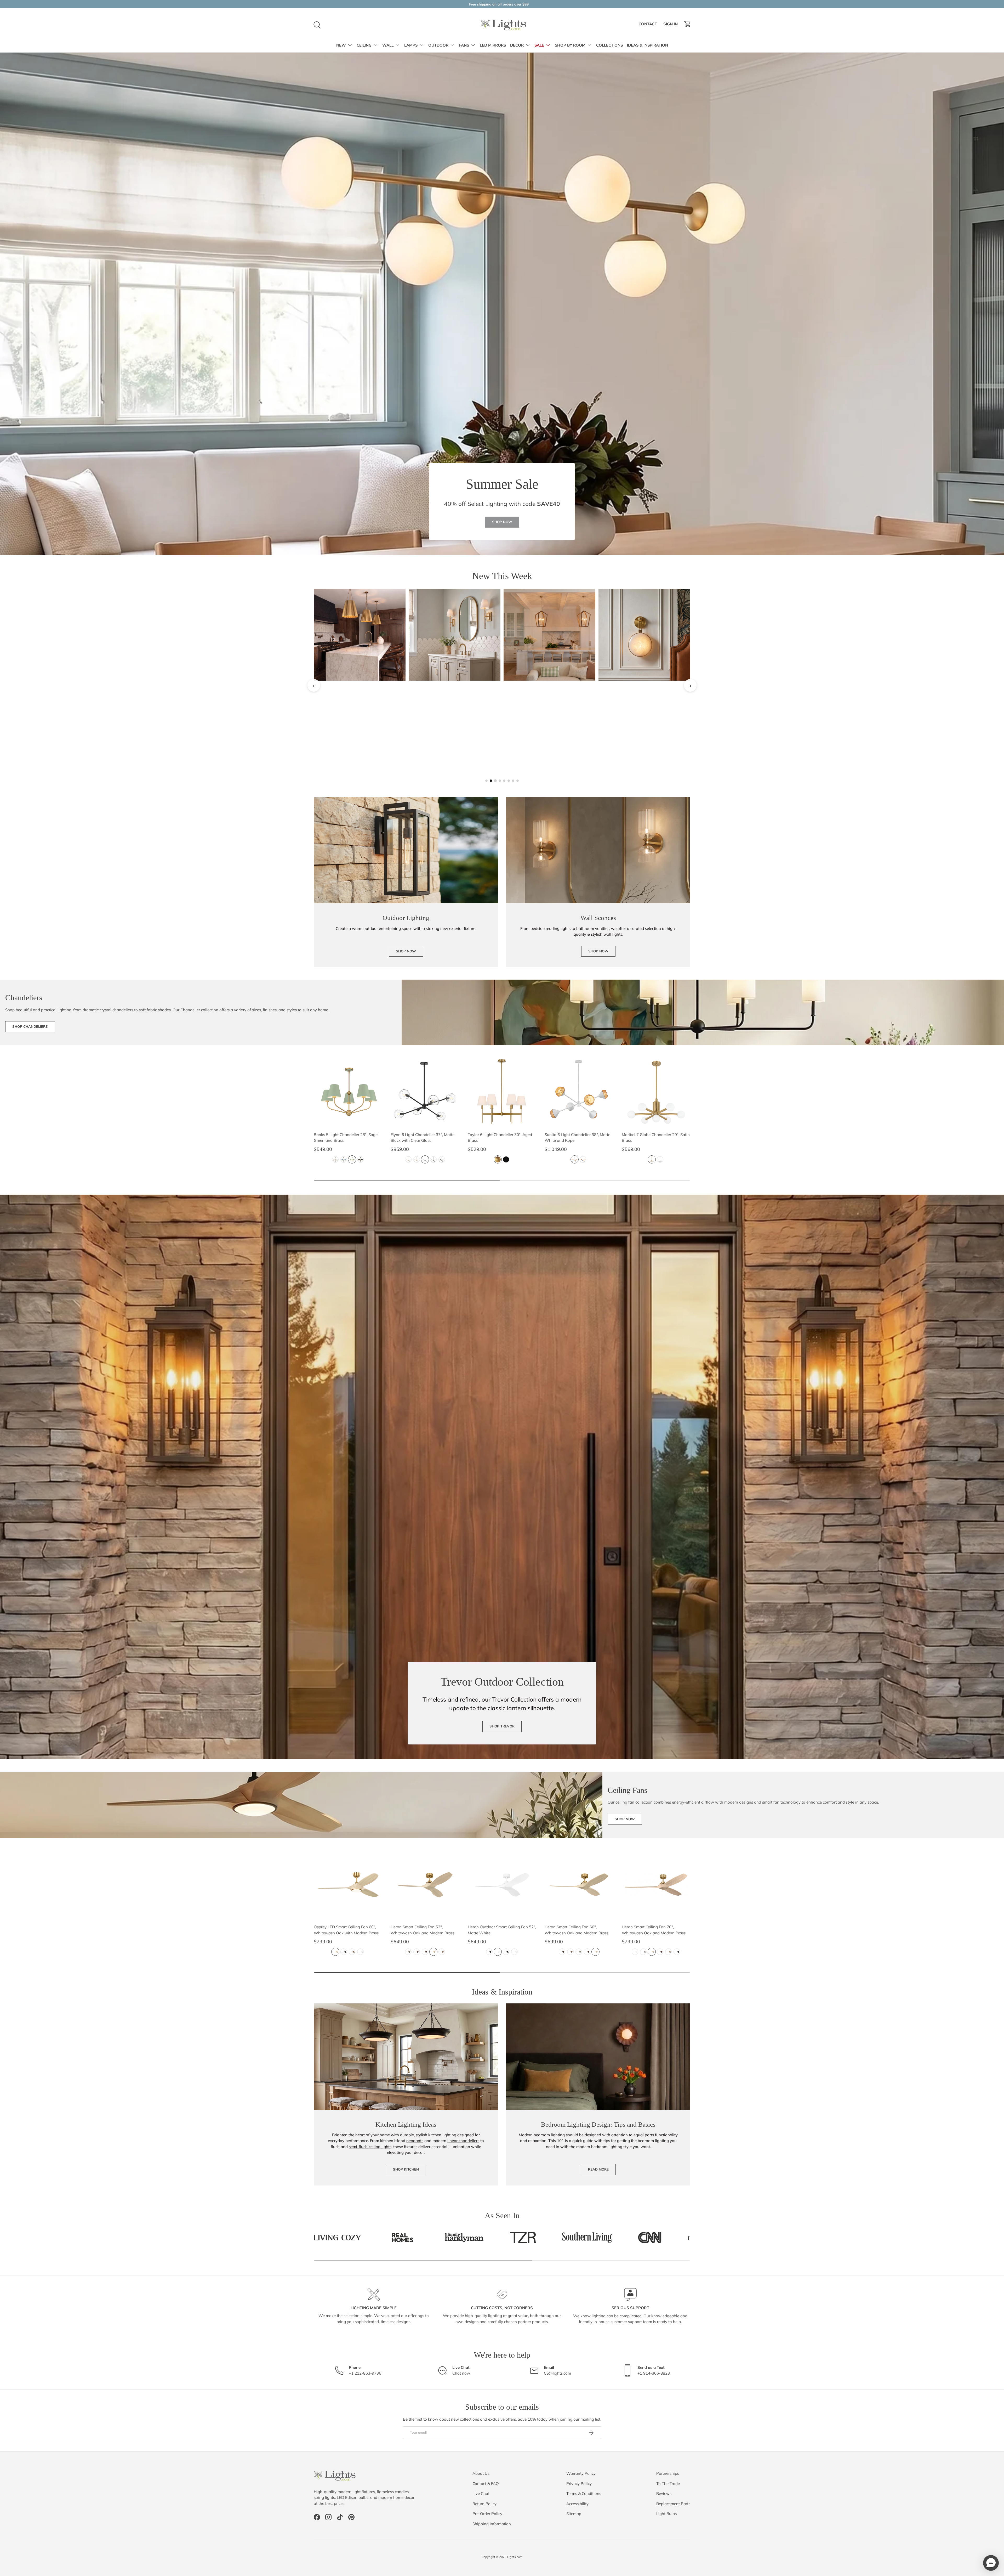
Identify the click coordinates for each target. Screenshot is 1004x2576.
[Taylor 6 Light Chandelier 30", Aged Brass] (502, 1092)
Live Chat (481, 2493)
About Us (481, 2473)
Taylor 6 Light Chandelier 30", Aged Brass (500, 1138)
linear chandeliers (463, 2141)
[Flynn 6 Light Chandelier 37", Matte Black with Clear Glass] (425, 1092)
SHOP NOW (502, 522)
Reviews (664, 2493)
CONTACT (649, 25)
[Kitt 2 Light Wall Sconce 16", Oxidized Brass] (455, 730)
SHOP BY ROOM (570, 45)
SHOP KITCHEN (406, 2169)
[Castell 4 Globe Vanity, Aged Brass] (360, 635)
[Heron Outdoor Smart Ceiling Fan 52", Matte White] (502, 1885)
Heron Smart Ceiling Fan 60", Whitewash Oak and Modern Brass (577, 1930)
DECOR (517, 45)
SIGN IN (671, 25)
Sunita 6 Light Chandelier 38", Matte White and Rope (577, 1138)
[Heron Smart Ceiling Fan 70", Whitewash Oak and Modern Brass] (656, 1885)
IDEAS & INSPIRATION (648, 45)
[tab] (486, 781)
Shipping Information (492, 2524)
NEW (341, 45)
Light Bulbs (666, 2514)
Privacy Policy (579, 2484)
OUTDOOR (438, 45)
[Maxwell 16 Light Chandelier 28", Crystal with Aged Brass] (644, 635)
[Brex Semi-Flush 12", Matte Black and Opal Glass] (549, 730)
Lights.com (515, 2557)
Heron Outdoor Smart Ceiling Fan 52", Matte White (502, 1930)
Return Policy (484, 2504)
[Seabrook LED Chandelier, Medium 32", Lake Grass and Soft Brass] (549, 635)
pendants (415, 2141)
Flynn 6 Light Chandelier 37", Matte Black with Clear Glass (423, 1138)
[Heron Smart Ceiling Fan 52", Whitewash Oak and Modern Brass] (425, 1885)
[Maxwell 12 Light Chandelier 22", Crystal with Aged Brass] (360, 730)
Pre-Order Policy (487, 2514)
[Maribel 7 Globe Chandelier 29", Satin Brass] (656, 1092)
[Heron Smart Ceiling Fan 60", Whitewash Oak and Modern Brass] (579, 1885)
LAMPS (411, 45)
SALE (539, 45)
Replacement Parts (673, 2504)
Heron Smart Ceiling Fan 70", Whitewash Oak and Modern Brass (654, 1930)
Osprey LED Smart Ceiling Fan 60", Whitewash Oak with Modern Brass (346, 1930)
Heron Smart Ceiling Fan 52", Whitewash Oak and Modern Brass (423, 1930)
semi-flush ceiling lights (370, 2147)
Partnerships (668, 2473)
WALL (388, 45)
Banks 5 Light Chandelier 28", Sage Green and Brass (346, 1138)
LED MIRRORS (493, 45)
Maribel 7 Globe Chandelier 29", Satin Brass (656, 1138)
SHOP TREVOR (502, 1726)
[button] (688, 24)
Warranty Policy (581, 2473)
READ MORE (598, 2169)
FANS (464, 45)
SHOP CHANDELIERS (30, 1026)
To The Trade (668, 2484)
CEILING (364, 45)
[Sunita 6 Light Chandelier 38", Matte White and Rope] (579, 1092)
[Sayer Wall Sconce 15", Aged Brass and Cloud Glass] (644, 730)
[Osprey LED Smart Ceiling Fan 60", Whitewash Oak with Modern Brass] (348, 1885)
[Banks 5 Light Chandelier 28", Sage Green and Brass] (348, 1092)
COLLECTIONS (609, 45)
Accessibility (577, 2504)
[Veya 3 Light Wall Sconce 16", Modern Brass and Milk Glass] (455, 635)
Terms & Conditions (584, 2493)
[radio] (335, 1159)
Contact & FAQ (486, 2484)
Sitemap (574, 2514)
